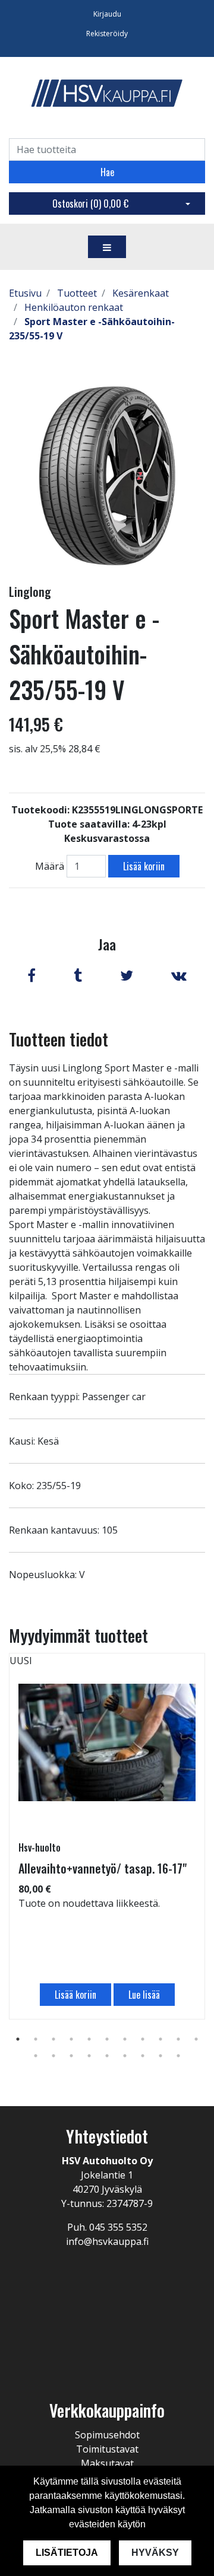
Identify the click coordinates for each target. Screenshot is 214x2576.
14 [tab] (71, 2056)
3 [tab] (53, 2039)
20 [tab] (178, 2056)
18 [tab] (143, 2056)
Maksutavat (107, 2463)
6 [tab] (107, 2039)
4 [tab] (71, 2039)
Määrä (50, 866)
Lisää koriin (144, 866)
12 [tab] (36, 2056)
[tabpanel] (107, 1836)
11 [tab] (196, 2039)
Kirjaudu (107, 14)
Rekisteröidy (107, 34)
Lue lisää (144, 1995)
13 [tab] (53, 2056)
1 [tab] (18, 2039)
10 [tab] (178, 2039)
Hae (107, 172)
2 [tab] (36, 2039)
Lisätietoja (67, 2553)
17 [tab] (125, 2056)
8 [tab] (143, 2039)
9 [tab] (160, 2039)
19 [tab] (160, 2056)
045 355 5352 (118, 2227)
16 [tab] (107, 2056)
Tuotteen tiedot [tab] (59, 1039)
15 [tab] (89, 2056)
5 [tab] (89, 2039)
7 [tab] (125, 2039)
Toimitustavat (107, 2449)
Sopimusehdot (107, 2435)
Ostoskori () (90, 203)
